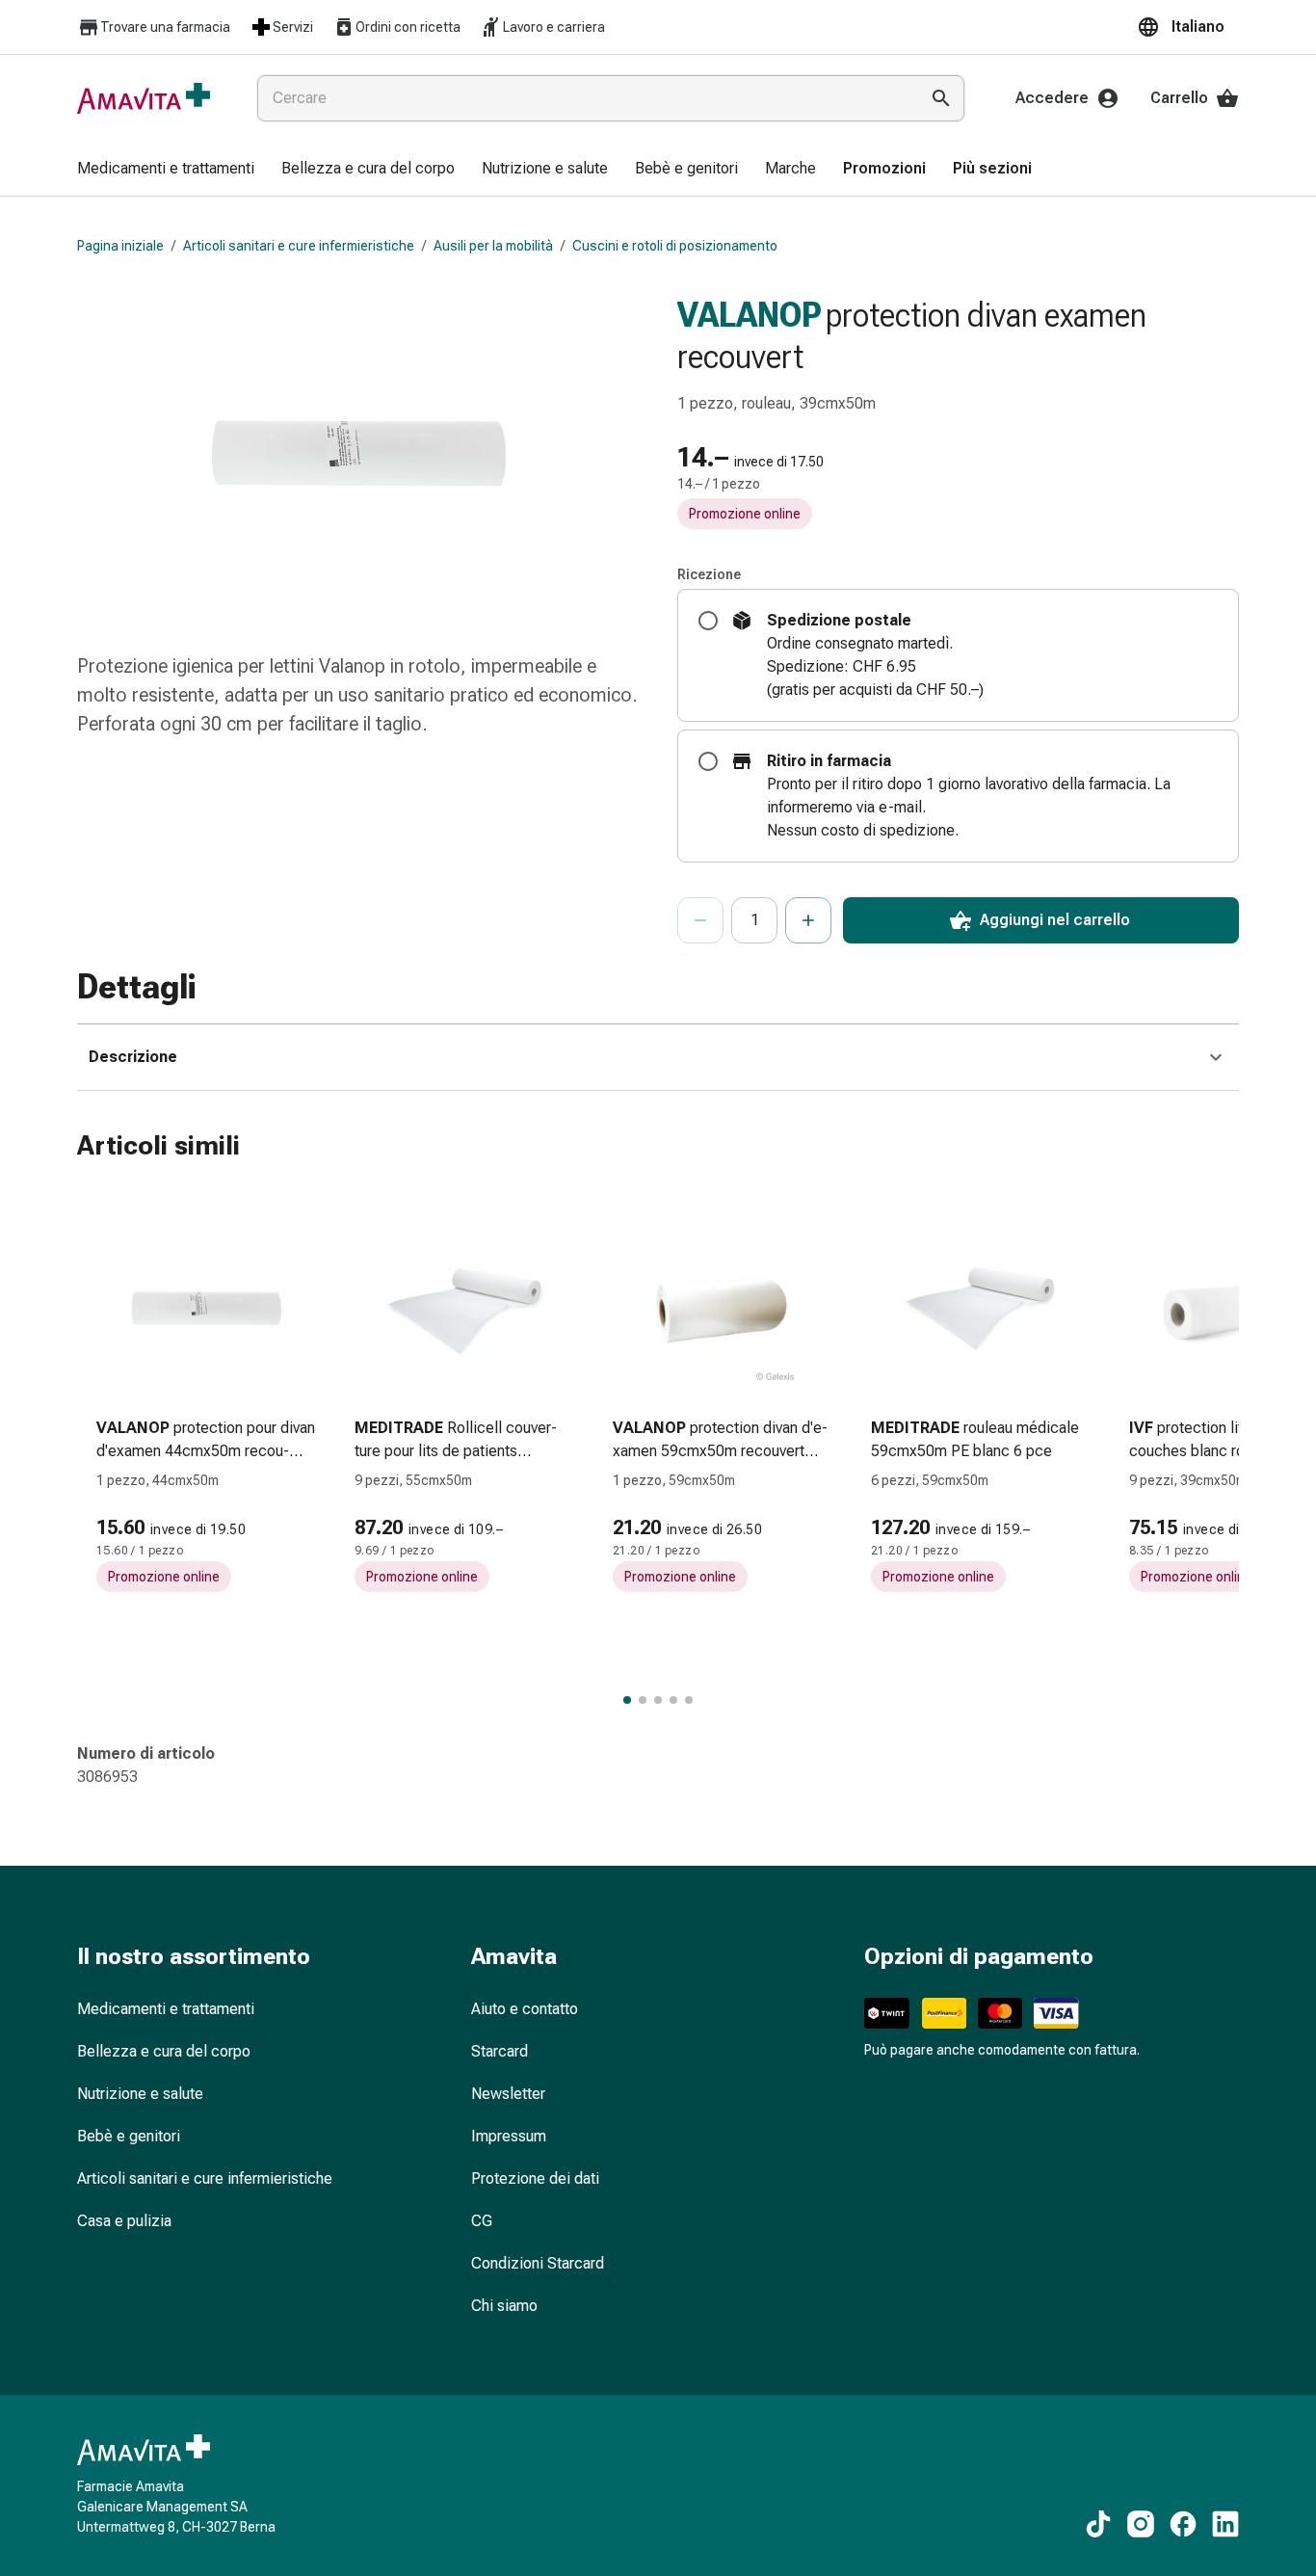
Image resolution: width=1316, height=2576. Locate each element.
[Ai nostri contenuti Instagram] (1141, 2524)
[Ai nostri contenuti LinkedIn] (1225, 2524)
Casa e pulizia (124, 2221)
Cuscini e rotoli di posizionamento (675, 246)
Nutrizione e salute (140, 2094)
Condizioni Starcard (538, 2263)
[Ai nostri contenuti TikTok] (1098, 2524)
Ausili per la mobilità (493, 246)
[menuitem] (166, 170)
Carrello (1179, 98)
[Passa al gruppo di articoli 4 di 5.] (673, 1700)
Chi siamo (504, 2306)
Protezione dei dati (535, 2178)
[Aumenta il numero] (808, 920)
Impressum (509, 2136)
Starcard (500, 2051)
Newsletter (508, 2094)
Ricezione (709, 574)
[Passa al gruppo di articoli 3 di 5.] (658, 1700)
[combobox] (584, 98)
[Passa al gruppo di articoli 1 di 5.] (627, 1700)
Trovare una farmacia (165, 27)
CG (482, 2221)
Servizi (293, 27)
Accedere (1052, 98)
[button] (1188, 27)
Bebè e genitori (129, 2136)
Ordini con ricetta (408, 27)
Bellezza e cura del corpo (164, 2051)
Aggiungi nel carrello (1055, 920)
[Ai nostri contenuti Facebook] (1183, 2524)
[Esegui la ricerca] (941, 98)
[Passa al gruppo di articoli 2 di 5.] (643, 1700)
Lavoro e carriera (554, 27)
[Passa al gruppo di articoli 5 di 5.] (689, 1700)
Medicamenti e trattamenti (166, 2009)
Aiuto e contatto (525, 2009)
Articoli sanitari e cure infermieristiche (299, 246)
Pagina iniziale (120, 246)
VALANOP (750, 315)
